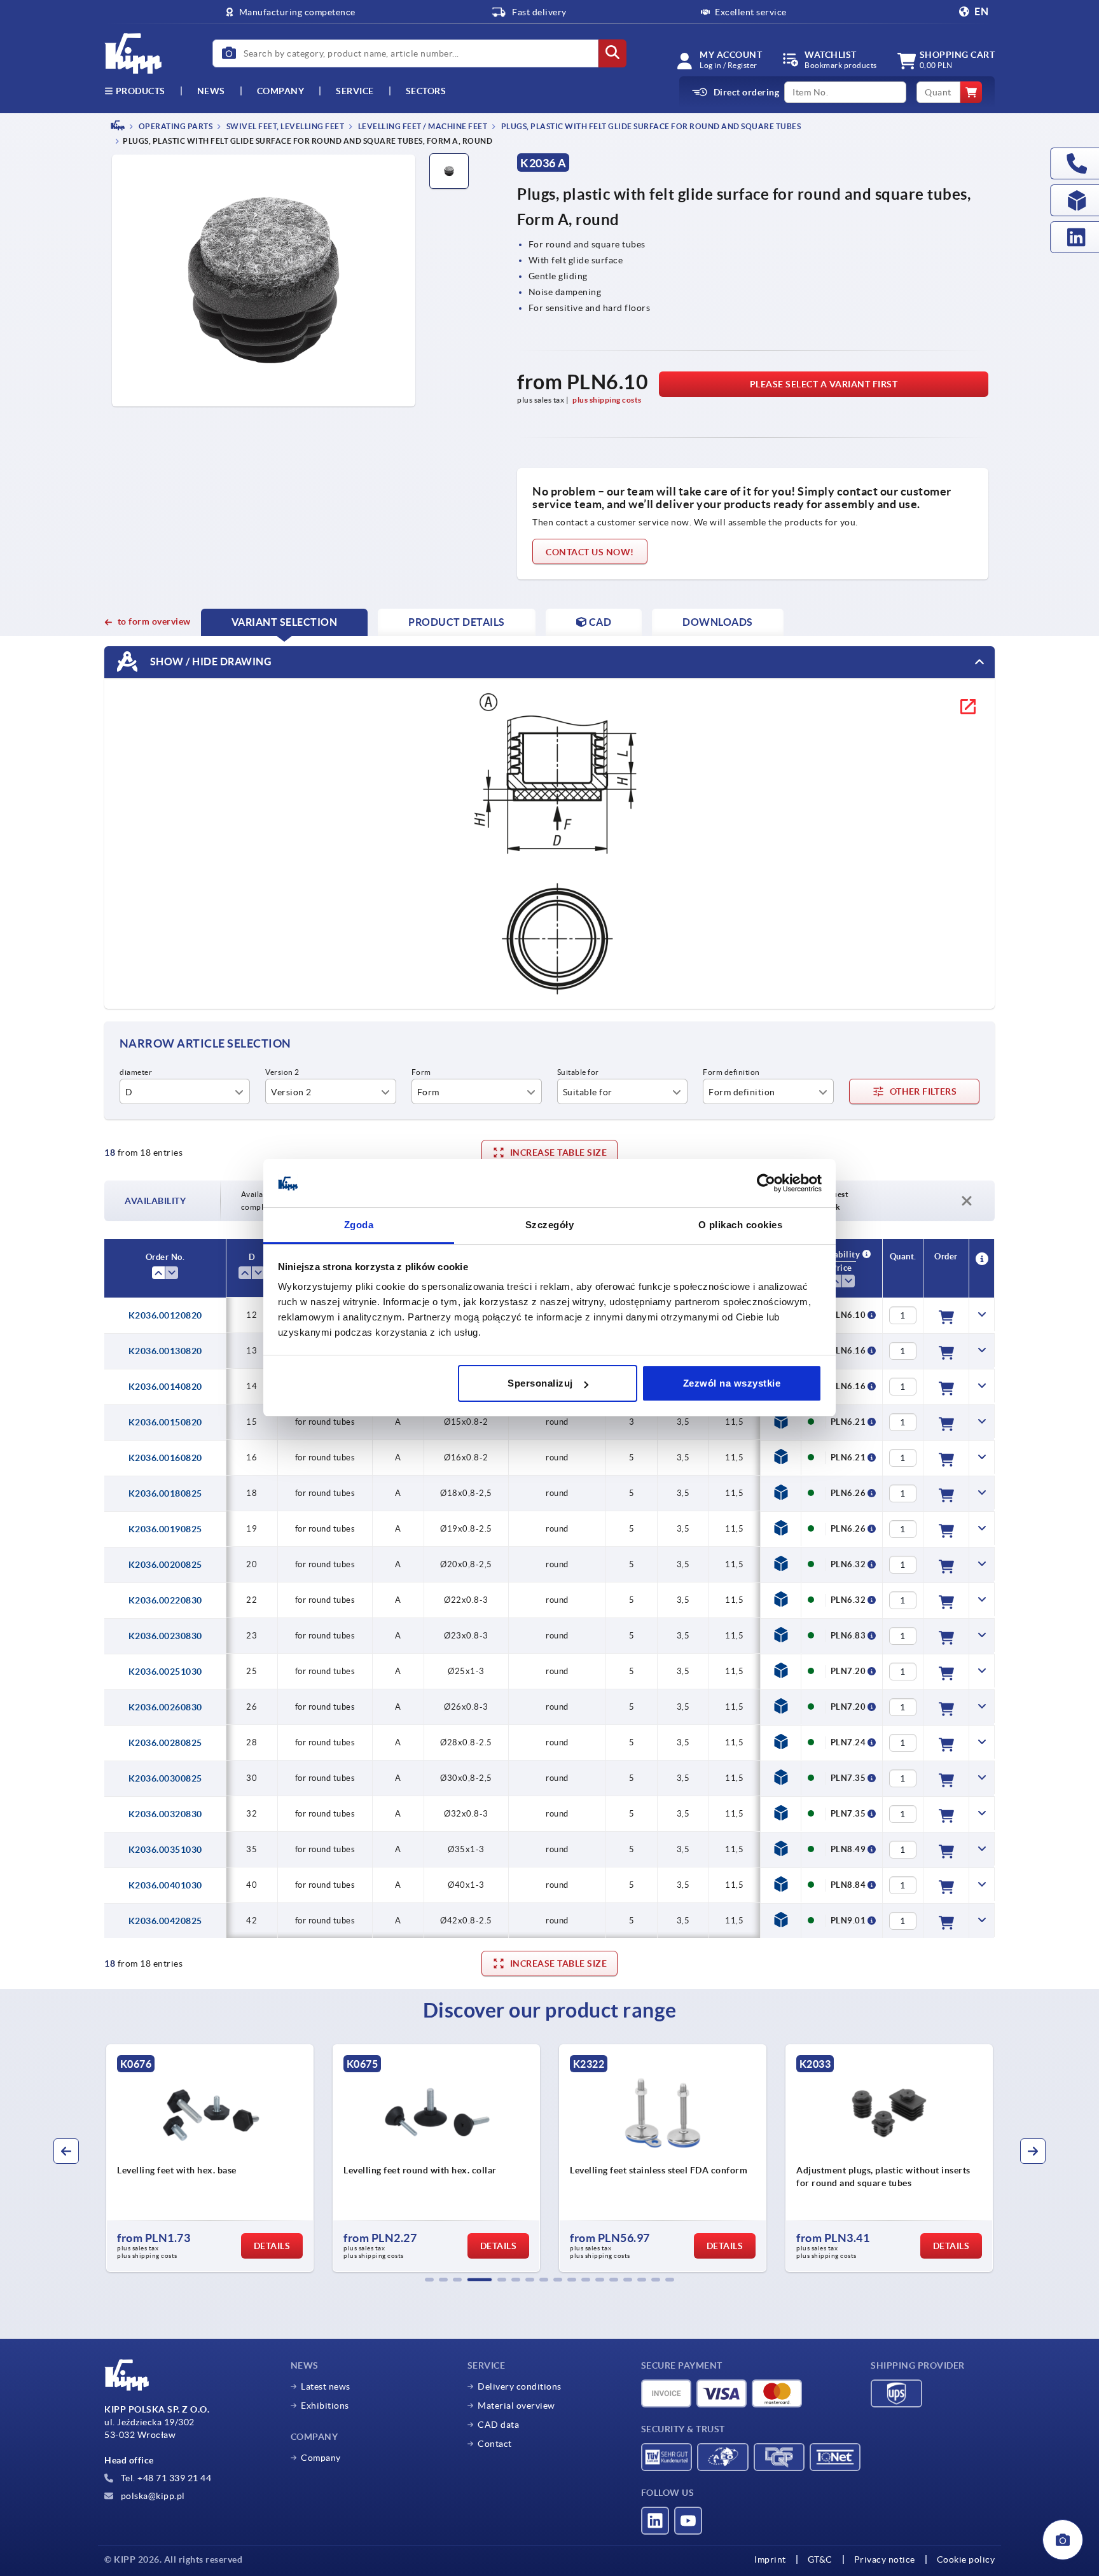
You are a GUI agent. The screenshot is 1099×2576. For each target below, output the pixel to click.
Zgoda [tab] (359, 1225)
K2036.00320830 (165, 1814)
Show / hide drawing (210, 661)
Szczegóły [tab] (550, 1225)
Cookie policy (966, 2559)
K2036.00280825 (165, 1743)
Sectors (426, 91)
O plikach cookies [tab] (741, 1225)
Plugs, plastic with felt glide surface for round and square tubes (650, 126)
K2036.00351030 (165, 1850)
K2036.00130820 (165, 1351)
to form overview (154, 621)
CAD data (498, 2425)
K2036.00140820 (165, 1387)
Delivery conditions (520, 2386)
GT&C (820, 2559)
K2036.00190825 (165, 1529)
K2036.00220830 (165, 1600)
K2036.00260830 (165, 1707)
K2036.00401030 (165, 1885)
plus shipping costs (607, 400)
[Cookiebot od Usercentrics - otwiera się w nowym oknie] (766, 1184)
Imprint (770, 2559)
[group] (283, 2158)
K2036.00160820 (165, 1458)
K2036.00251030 (165, 1672)
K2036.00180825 (165, 1493)
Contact (495, 2444)
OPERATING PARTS (175, 126)
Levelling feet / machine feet (422, 126)
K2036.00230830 (165, 1636)
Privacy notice (885, 2559)
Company (281, 91)
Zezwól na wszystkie (732, 1383)
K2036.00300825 (165, 1778)
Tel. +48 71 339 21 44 (165, 2478)
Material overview (516, 2406)
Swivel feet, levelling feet (284, 126)
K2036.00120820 (165, 1315)
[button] (429, 2280)
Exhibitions (325, 2406)
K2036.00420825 (165, 1921)
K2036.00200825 (165, 1565)
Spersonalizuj (540, 1383)
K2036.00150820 (165, 1422)
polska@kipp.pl (152, 2496)
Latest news (326, 2386)
